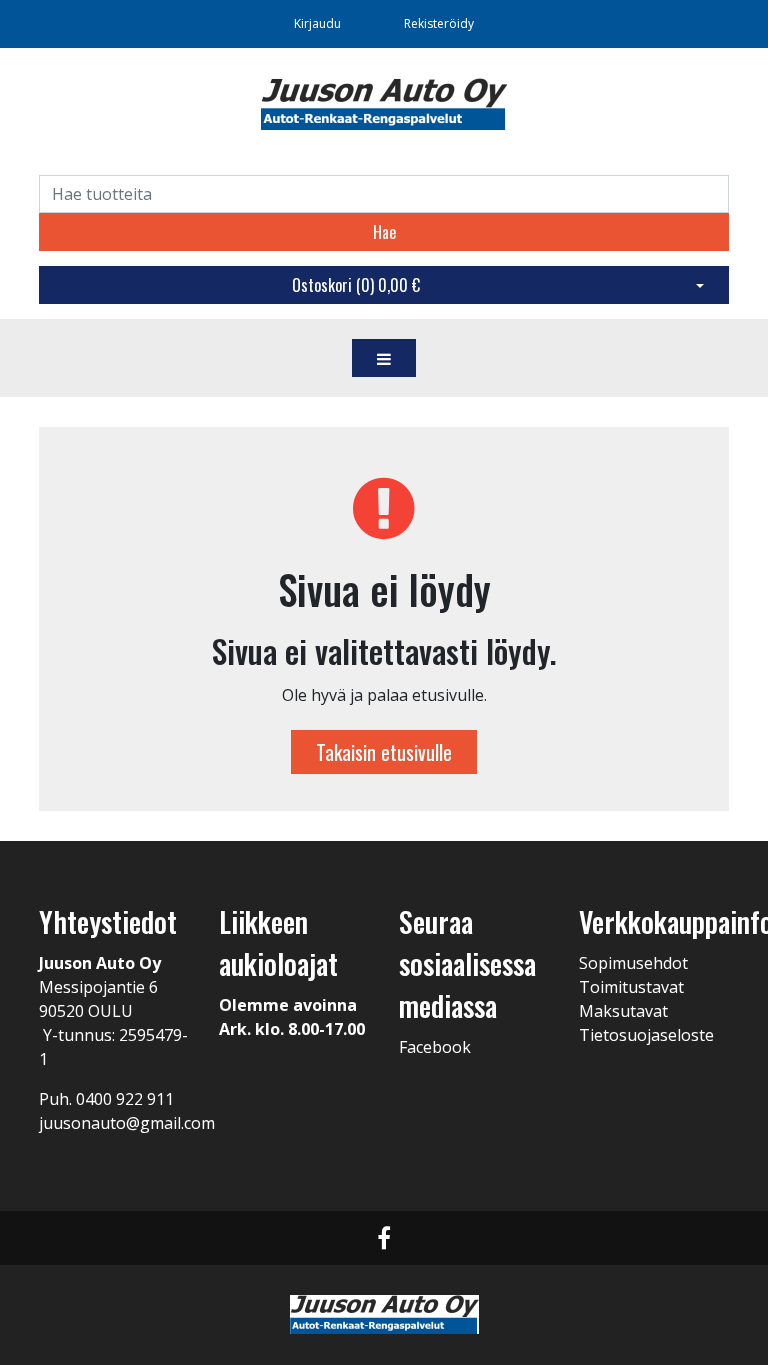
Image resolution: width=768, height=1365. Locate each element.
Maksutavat (623, 1011)
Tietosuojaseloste (646, 1035)
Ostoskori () (356, 285)
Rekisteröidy (439, 23)
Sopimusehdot (633, 963)
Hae (384, 232)
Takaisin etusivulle (384, 752)
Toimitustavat (631, 987)
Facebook (435, 1047)
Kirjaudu (319, 23)
